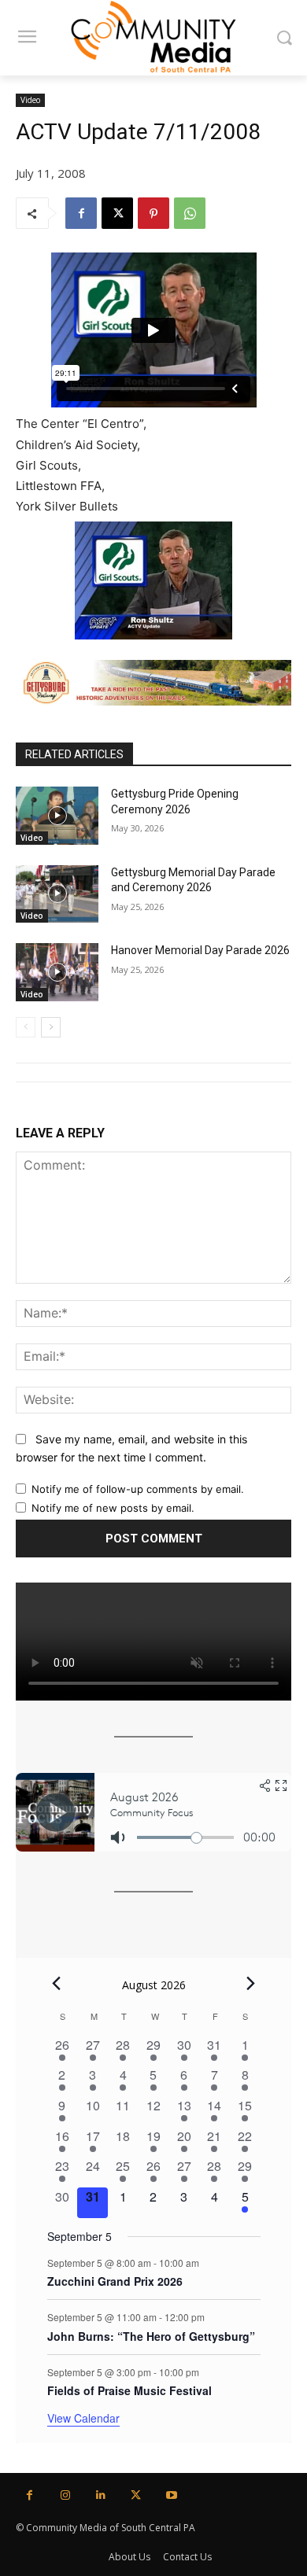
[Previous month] (57, 1983)
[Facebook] (81, 213)
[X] (117, 213)
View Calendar (83, 2418)
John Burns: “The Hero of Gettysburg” (151, 2336)
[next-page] (51, 1027)
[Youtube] (171, 2495)
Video (30, 100)
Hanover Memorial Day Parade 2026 (200, 950)
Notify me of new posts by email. (113, 1508)
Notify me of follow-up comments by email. (138, 1489)
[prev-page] (26, 1027)
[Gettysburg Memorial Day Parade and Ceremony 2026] (57, 894)
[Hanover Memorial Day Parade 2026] (57, 972)
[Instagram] (65, 2495)
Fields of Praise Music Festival (129, 2390)
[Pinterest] (153, 213)
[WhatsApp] (190, 213)
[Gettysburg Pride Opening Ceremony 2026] (57, 816)
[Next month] (251, 1983)
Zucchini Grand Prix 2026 (115, 2281)
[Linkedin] (100, 2495)
